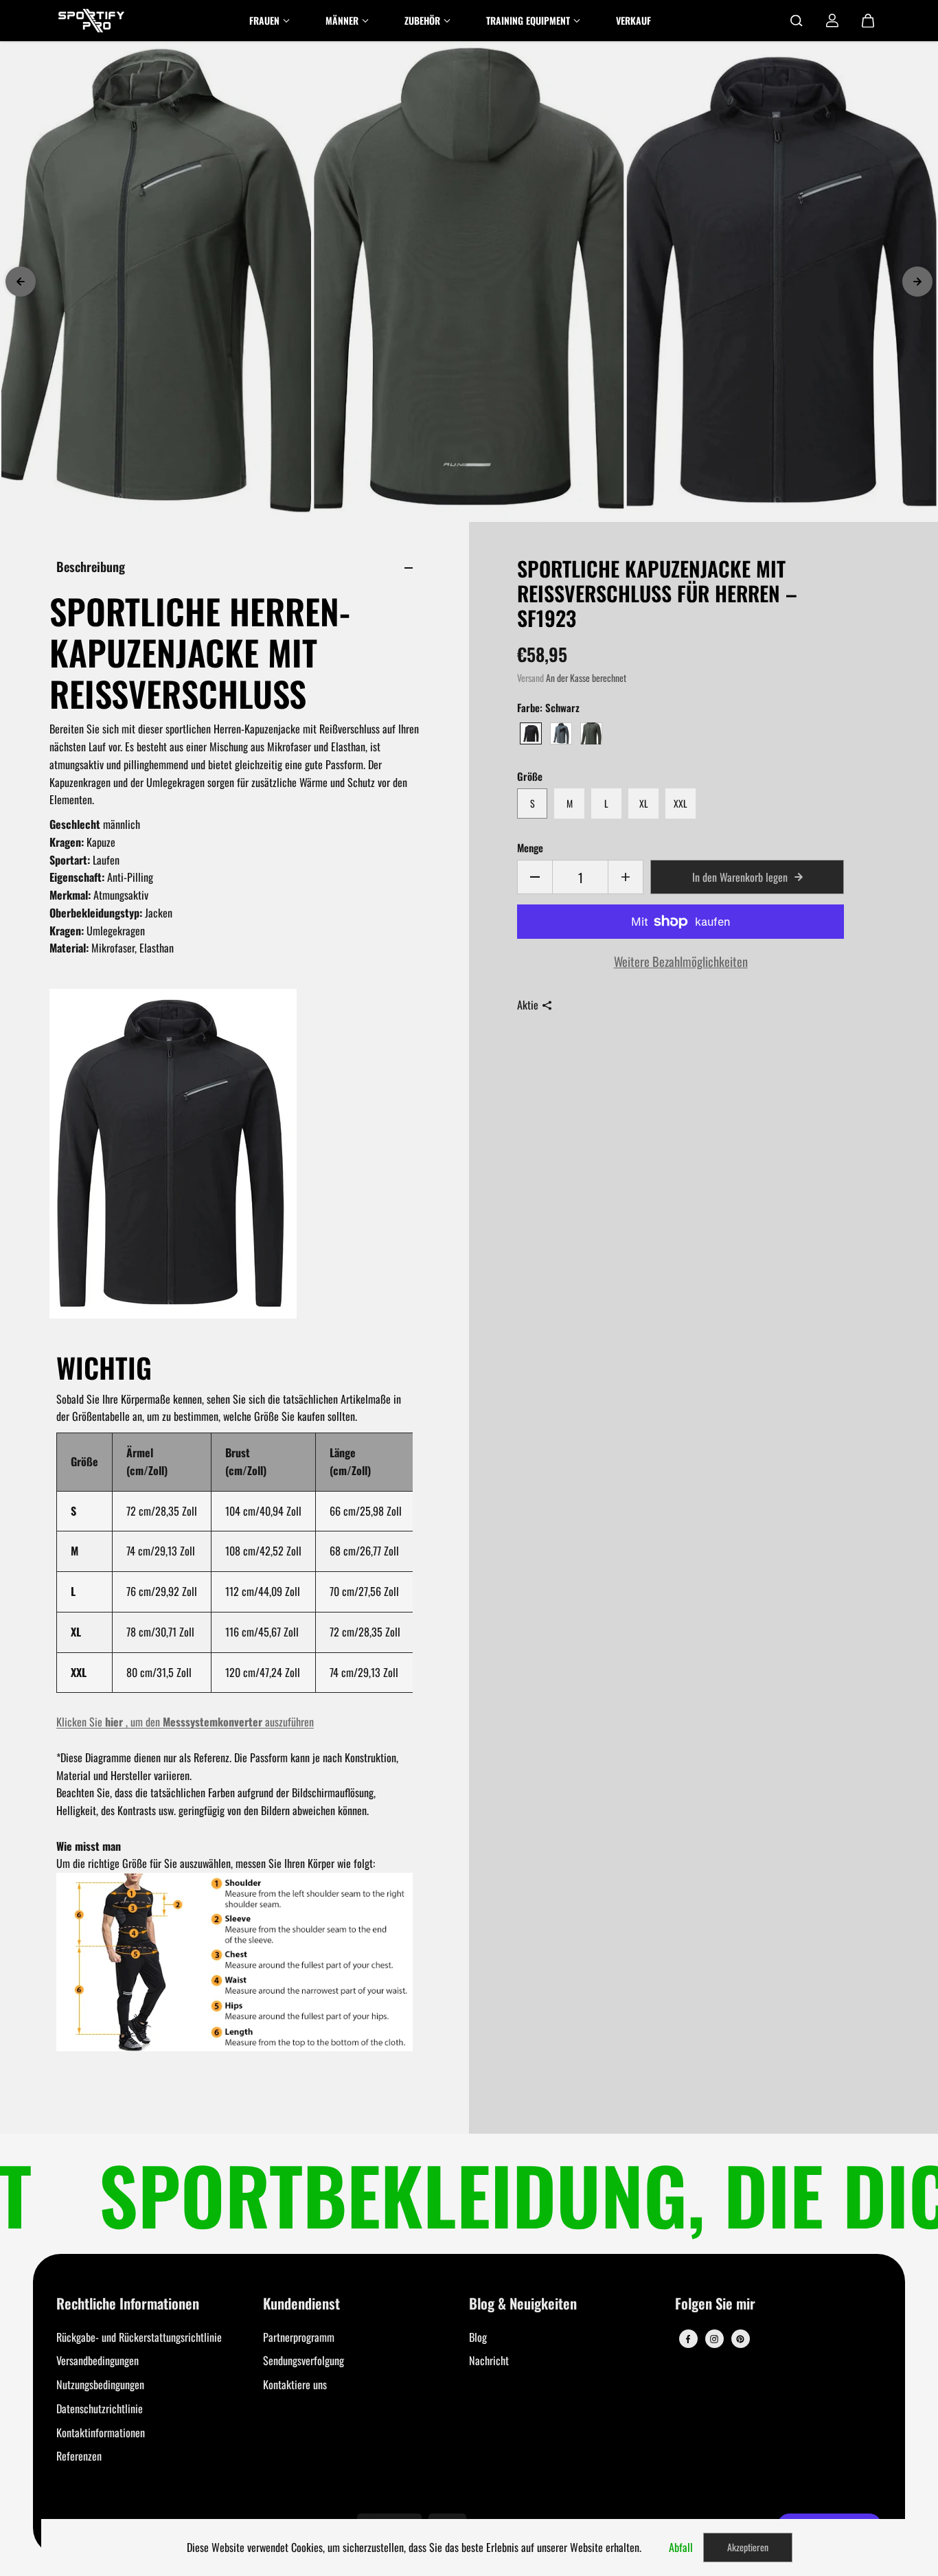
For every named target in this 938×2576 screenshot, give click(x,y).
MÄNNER (342, 20)
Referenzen (79, 2456)
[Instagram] (714, 2339)
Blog (478, 2337)
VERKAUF (633, 20)
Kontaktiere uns (295, 2384)
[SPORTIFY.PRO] (91, 21)
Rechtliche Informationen (128, 2304)
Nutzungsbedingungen (100, 2384)
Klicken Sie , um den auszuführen (185, 1722)
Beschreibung (91, 566)
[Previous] (21, 282)
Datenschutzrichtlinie (100, 2408)
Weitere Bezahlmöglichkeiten (681, 961)
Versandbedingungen (98, 2360)
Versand (530, 678)
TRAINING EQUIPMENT (528, 20)
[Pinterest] (740, 2339)
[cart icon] (868, 21)
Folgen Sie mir (715, 2304)
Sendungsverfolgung (304, 2360)
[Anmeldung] (832, 21)
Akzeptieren (748, 2547)
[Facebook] (688, 2339)
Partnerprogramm (299, 2337)
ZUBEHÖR (422, 20)
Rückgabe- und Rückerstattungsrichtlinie (139, 2337)
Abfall (681, 2547)
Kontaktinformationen (101, 2432)
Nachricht (489, 2360)
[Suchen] (797, 21)
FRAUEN (264, 20)
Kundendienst (301, 2304)
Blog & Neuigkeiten (523, 2304)
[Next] (917, 282)
